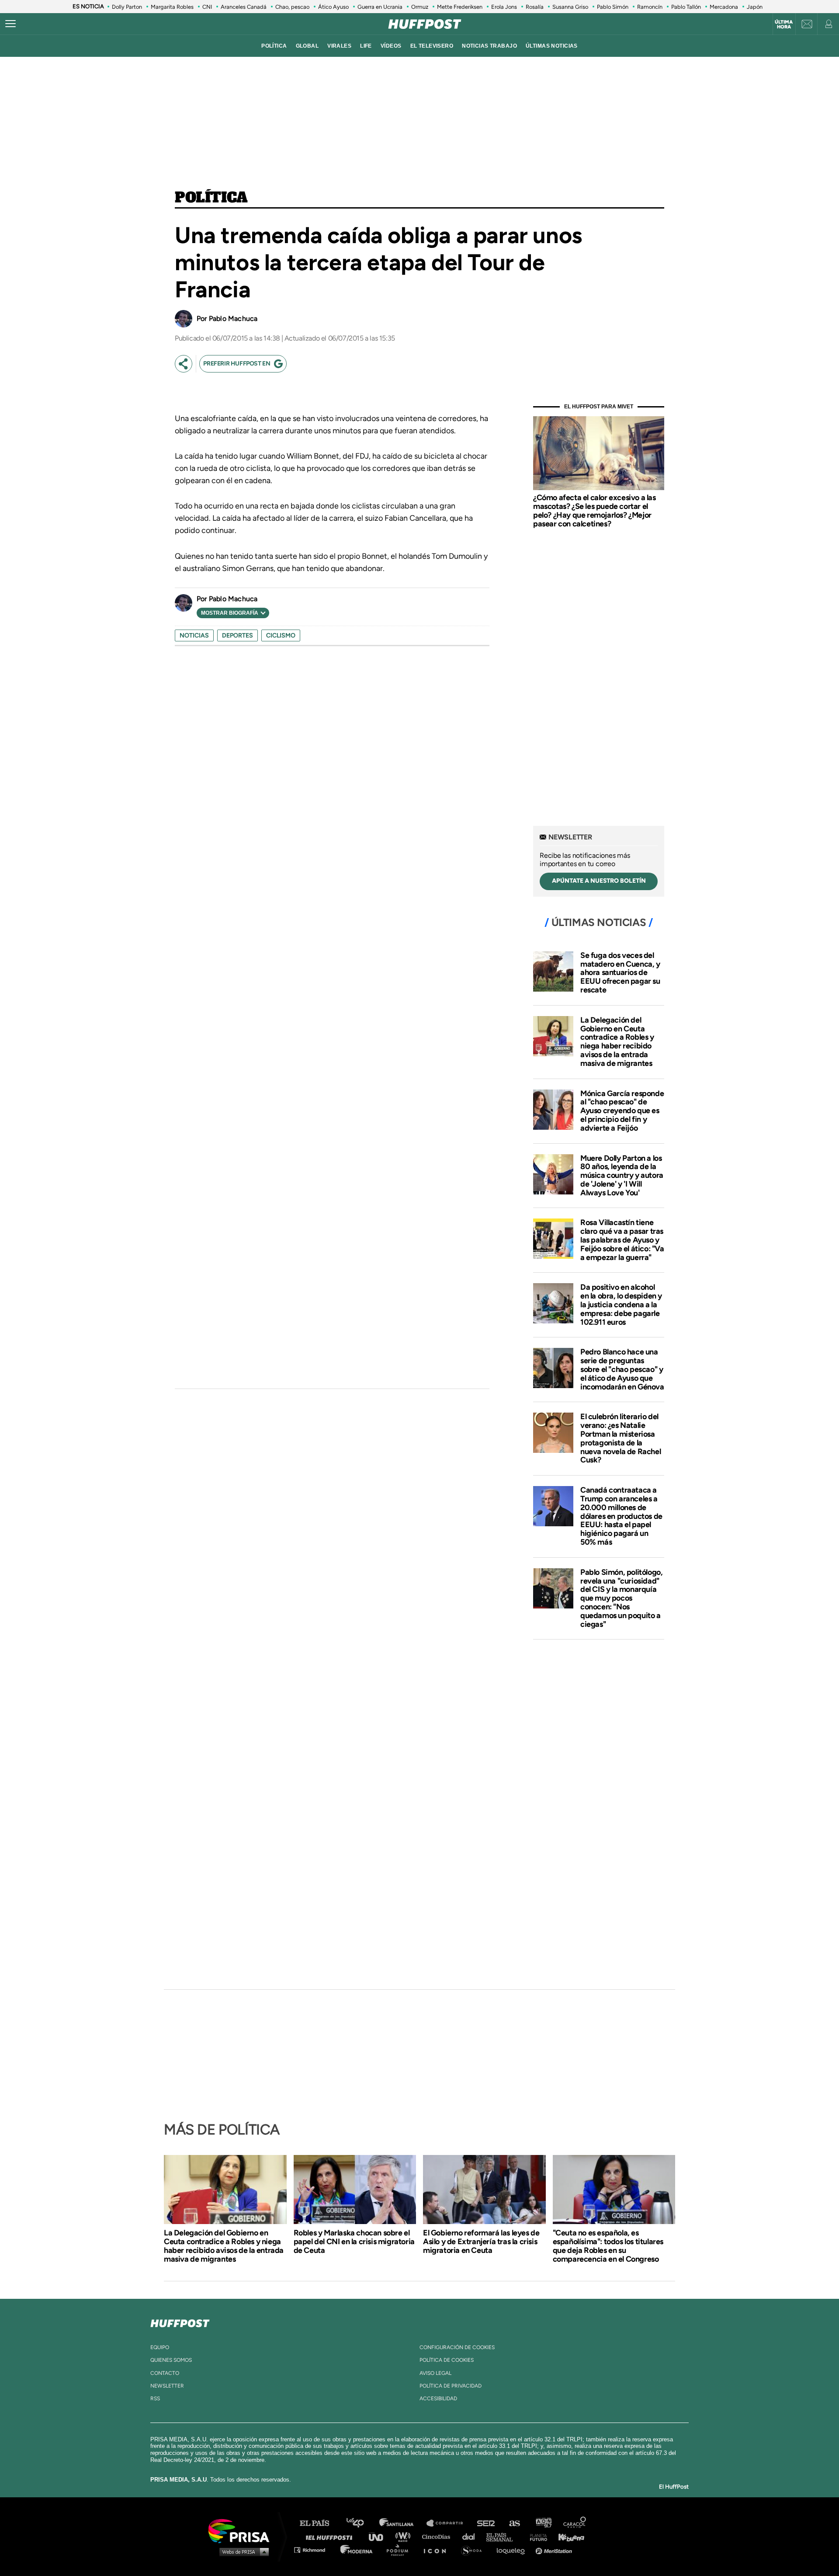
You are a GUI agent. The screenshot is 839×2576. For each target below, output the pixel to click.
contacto (165, 2373)
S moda (474, 2550)
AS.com (514, 2523)
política (274, 46)
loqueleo (513, 2550)
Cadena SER (486, 2523)
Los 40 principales (362, 2523)
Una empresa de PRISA (242, 2530)
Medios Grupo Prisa (242, 2552)
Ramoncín (650, 7)
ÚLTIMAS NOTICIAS (552, 46)
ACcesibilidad (438, 2398)
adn (543, 2523)
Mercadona (724, 7)
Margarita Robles (172, 7)
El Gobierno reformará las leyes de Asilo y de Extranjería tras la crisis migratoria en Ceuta (481, 2242)
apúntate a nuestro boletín (599, 881)
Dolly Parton (127, 7)
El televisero (432, 46)
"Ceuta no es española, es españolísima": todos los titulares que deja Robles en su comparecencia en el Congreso (608, 2246)
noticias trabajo (489, 46)
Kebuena (567, 2536)
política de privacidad (451, 2386)
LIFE (366, 46)
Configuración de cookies (457, 2347)
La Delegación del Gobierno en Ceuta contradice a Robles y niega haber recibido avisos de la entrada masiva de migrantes (617, 1042)
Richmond (314, 2550)
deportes (237, 635)
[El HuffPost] (425, 24)
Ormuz (420, 7)
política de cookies (447, 2360)
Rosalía (535, 7)
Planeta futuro (536, 2536)
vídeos (391, 46)
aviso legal (435, 2373)
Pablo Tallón (686, 7)
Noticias (194, 635)
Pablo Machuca (233, 319)
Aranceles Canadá (244, 7)
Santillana (402, 2523)
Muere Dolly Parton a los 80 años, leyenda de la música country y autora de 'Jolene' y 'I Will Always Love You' (622, 1175)
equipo (160, 2347)
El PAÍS (320, 2523)
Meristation (555, 2550)
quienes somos (171, 2360)
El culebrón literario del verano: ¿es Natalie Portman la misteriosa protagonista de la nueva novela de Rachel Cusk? (621, 1438)
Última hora (784, 24)
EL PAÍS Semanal (504, 2536)
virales (339, 46)
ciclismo (281, 635)
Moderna (357, 2550)
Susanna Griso (570, 7)
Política (211, 198)
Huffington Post (331, 2536)
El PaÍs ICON (438, 2550)
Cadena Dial (472, 2536)
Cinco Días (438, 2536)
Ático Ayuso (333, 7)
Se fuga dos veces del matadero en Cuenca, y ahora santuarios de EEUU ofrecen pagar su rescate (620, 973)
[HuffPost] (180, 2322)
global (307, 46)
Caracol (575, 2523)
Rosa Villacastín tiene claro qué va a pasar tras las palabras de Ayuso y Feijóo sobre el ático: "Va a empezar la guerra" (622, 1240)
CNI (207, 7)
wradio (405, 2536)
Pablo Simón (613, 7)
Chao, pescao (292, 7)
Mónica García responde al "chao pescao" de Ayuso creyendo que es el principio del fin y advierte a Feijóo (622, 1111)
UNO (380, 2536)
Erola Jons (504, 7)
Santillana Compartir (449, 2523)
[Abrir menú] (10, 24)
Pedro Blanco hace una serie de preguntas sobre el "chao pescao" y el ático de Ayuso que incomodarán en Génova (622, 1369)
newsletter (167, 2386)
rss (155, 2398)
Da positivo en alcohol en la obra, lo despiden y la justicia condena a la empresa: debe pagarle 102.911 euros (621, 1304)
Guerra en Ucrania (380, 7)
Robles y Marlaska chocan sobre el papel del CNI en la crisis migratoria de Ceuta (354, 2242)
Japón (755, 7)
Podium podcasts (400, 2550)
